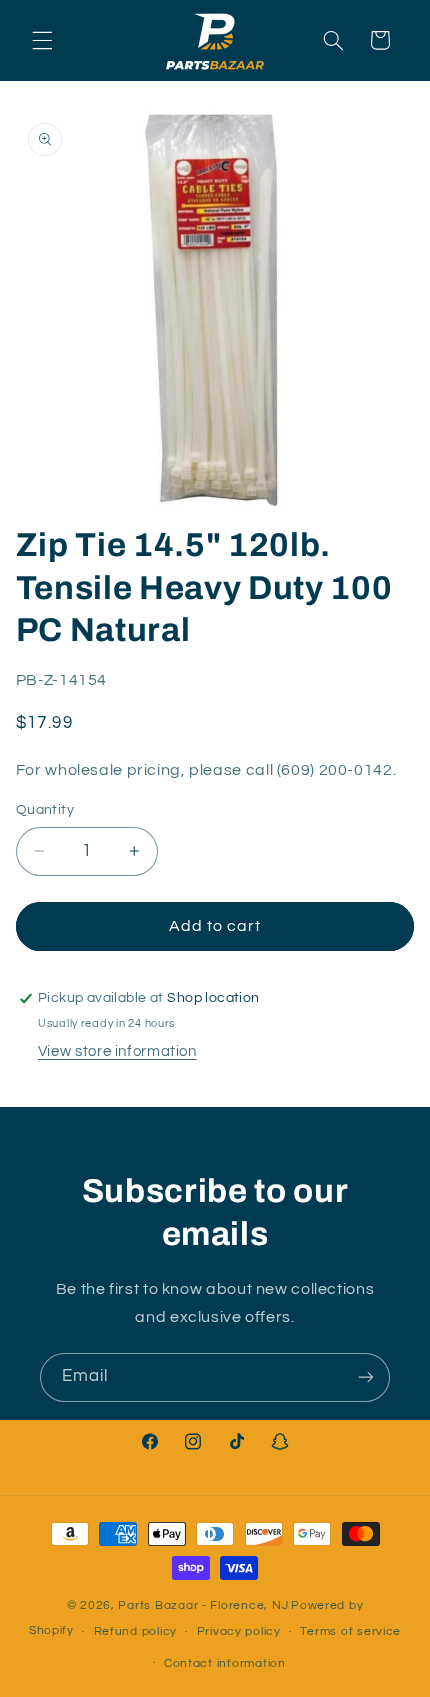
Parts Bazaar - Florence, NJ (203, 1605)
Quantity (45, 810)
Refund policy (136, 1631)
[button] (42, 40)
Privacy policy (239, 1631)
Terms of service (350, 1631)
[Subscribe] (366, 1377)
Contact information (225, 1663)
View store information (117, 1051)
